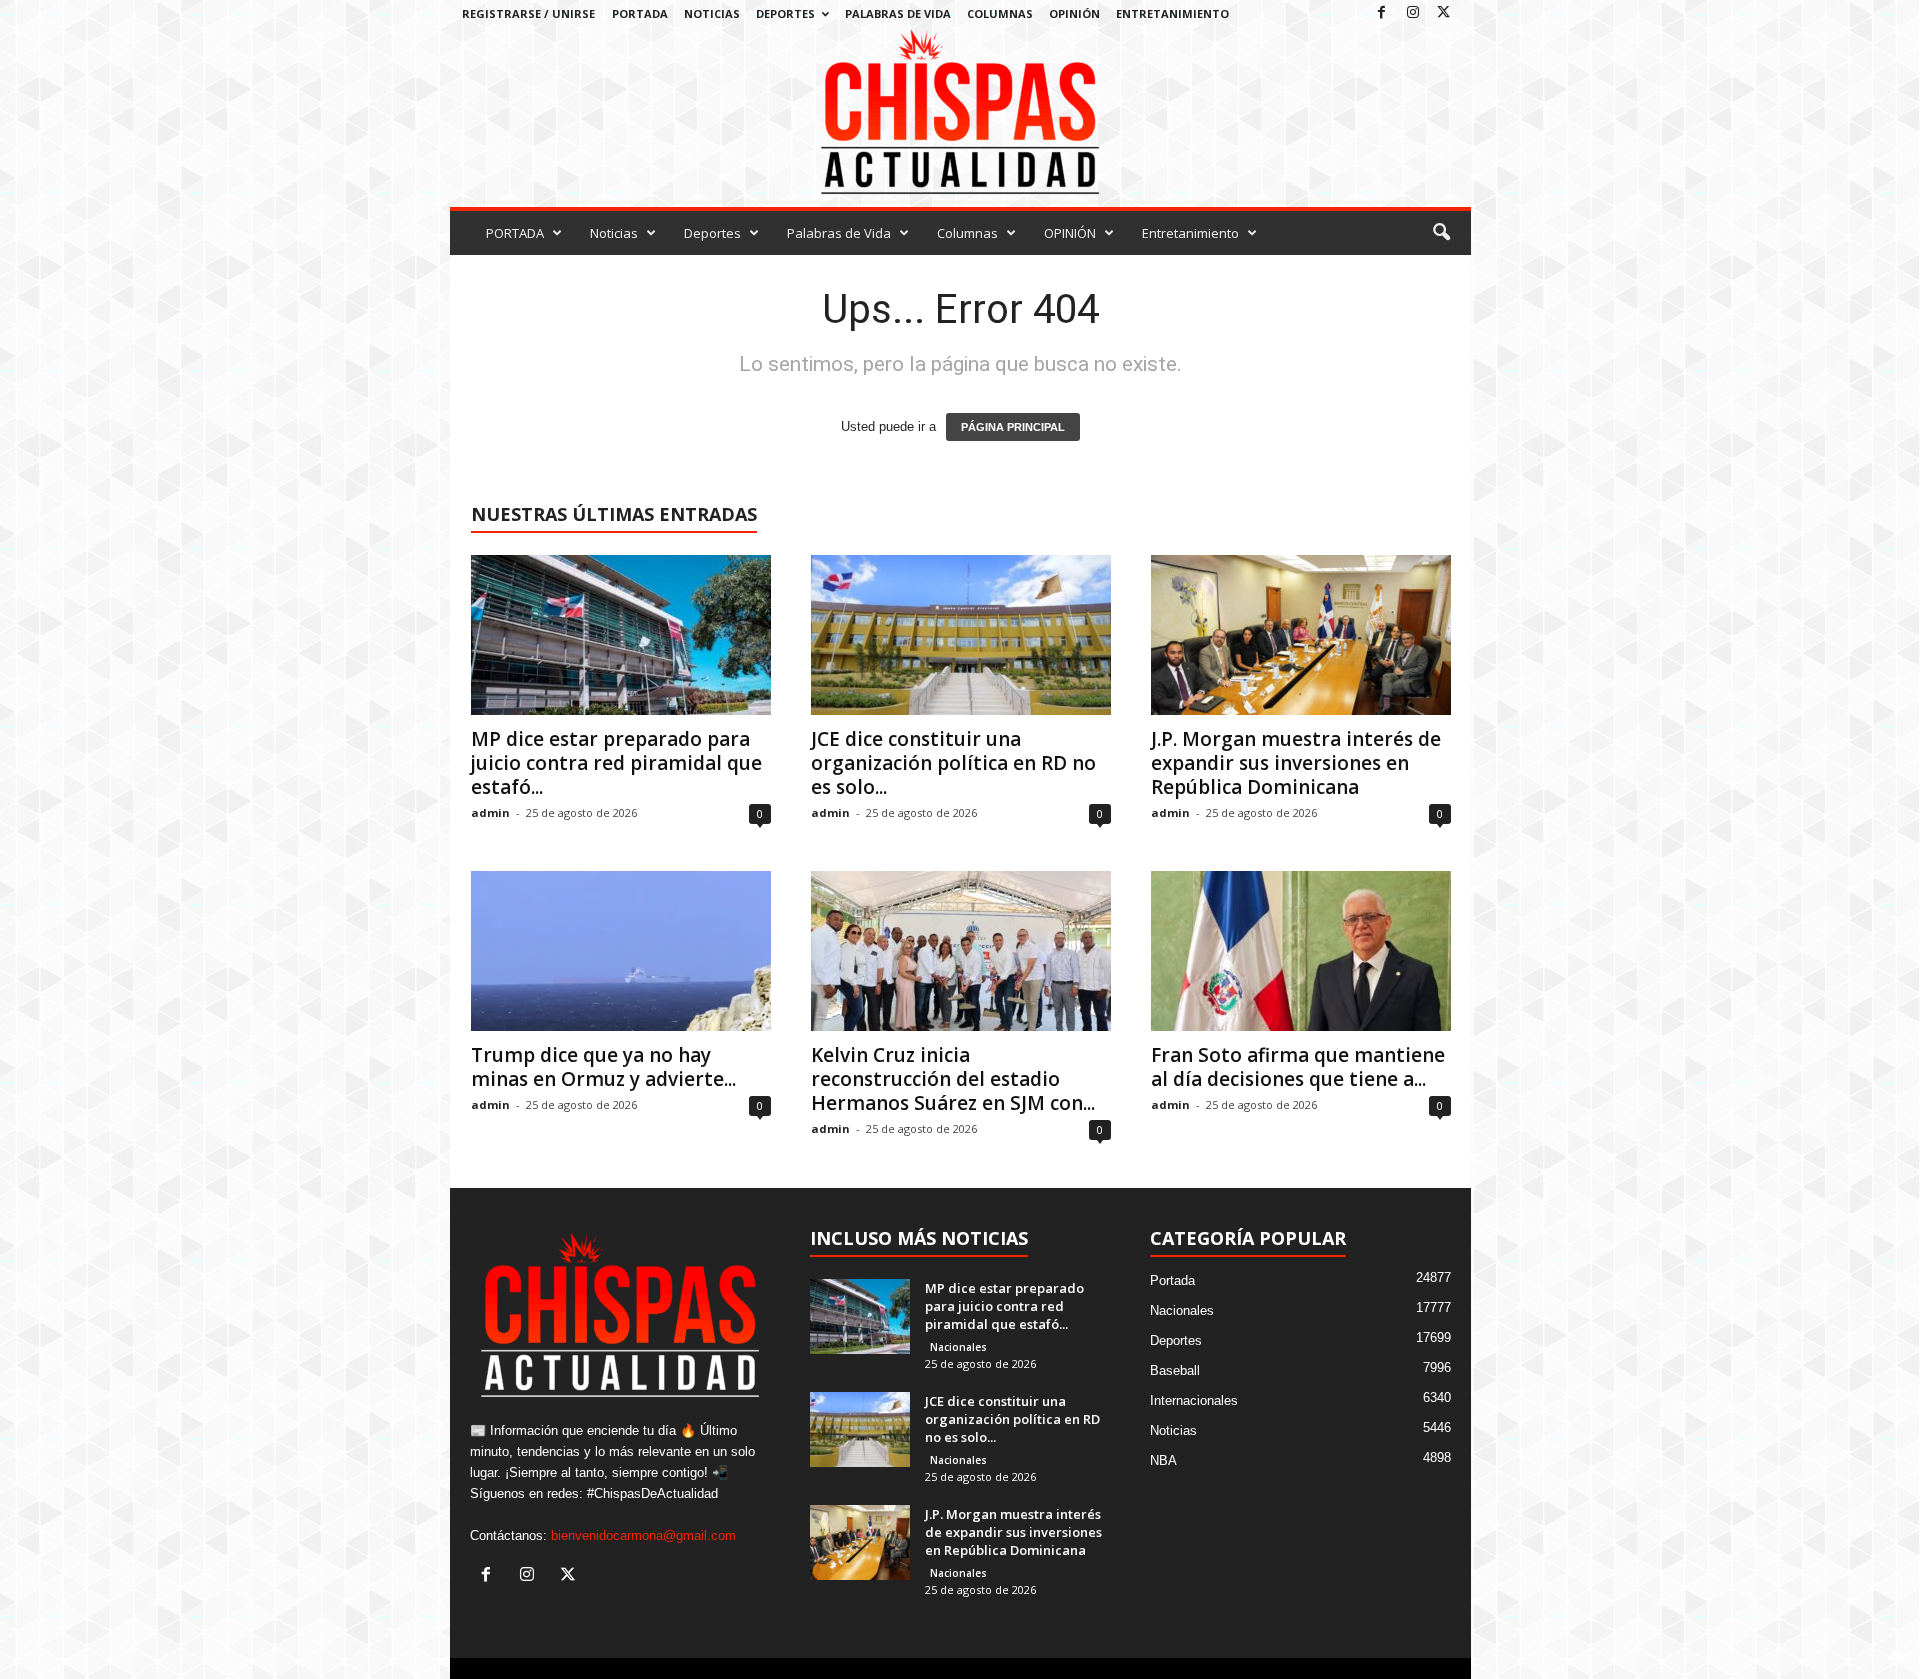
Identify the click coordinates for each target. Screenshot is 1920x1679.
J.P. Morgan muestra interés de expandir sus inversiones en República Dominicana (1296, 763)
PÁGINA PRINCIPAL (1013, 427)
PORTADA (640, 13)
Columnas (1000, 13)
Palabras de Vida (898, 13)
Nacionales (958, 1347)
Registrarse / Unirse (528, 13)
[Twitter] (1444, 13)
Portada (1172, 1280)
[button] (1441, 233)
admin (490, 812)
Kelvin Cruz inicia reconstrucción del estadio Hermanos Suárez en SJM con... (953, 1079)
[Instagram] (1413, 13)
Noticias (712, 13)
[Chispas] (960, 112)
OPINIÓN (1074, 13)
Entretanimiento (1172, 13)
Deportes (785, 13)
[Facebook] (1382, 13)
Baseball (1175, 1370)
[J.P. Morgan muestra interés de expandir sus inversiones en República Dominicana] (1301, 635)
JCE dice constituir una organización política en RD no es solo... (953, 763)
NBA (1163, 1460)
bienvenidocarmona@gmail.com (643, 1535)
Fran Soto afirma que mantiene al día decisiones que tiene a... (1298, 1067)
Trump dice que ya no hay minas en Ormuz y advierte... (603, 1067)
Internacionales (1194, 1400)
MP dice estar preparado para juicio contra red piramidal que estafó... (616, 763)
